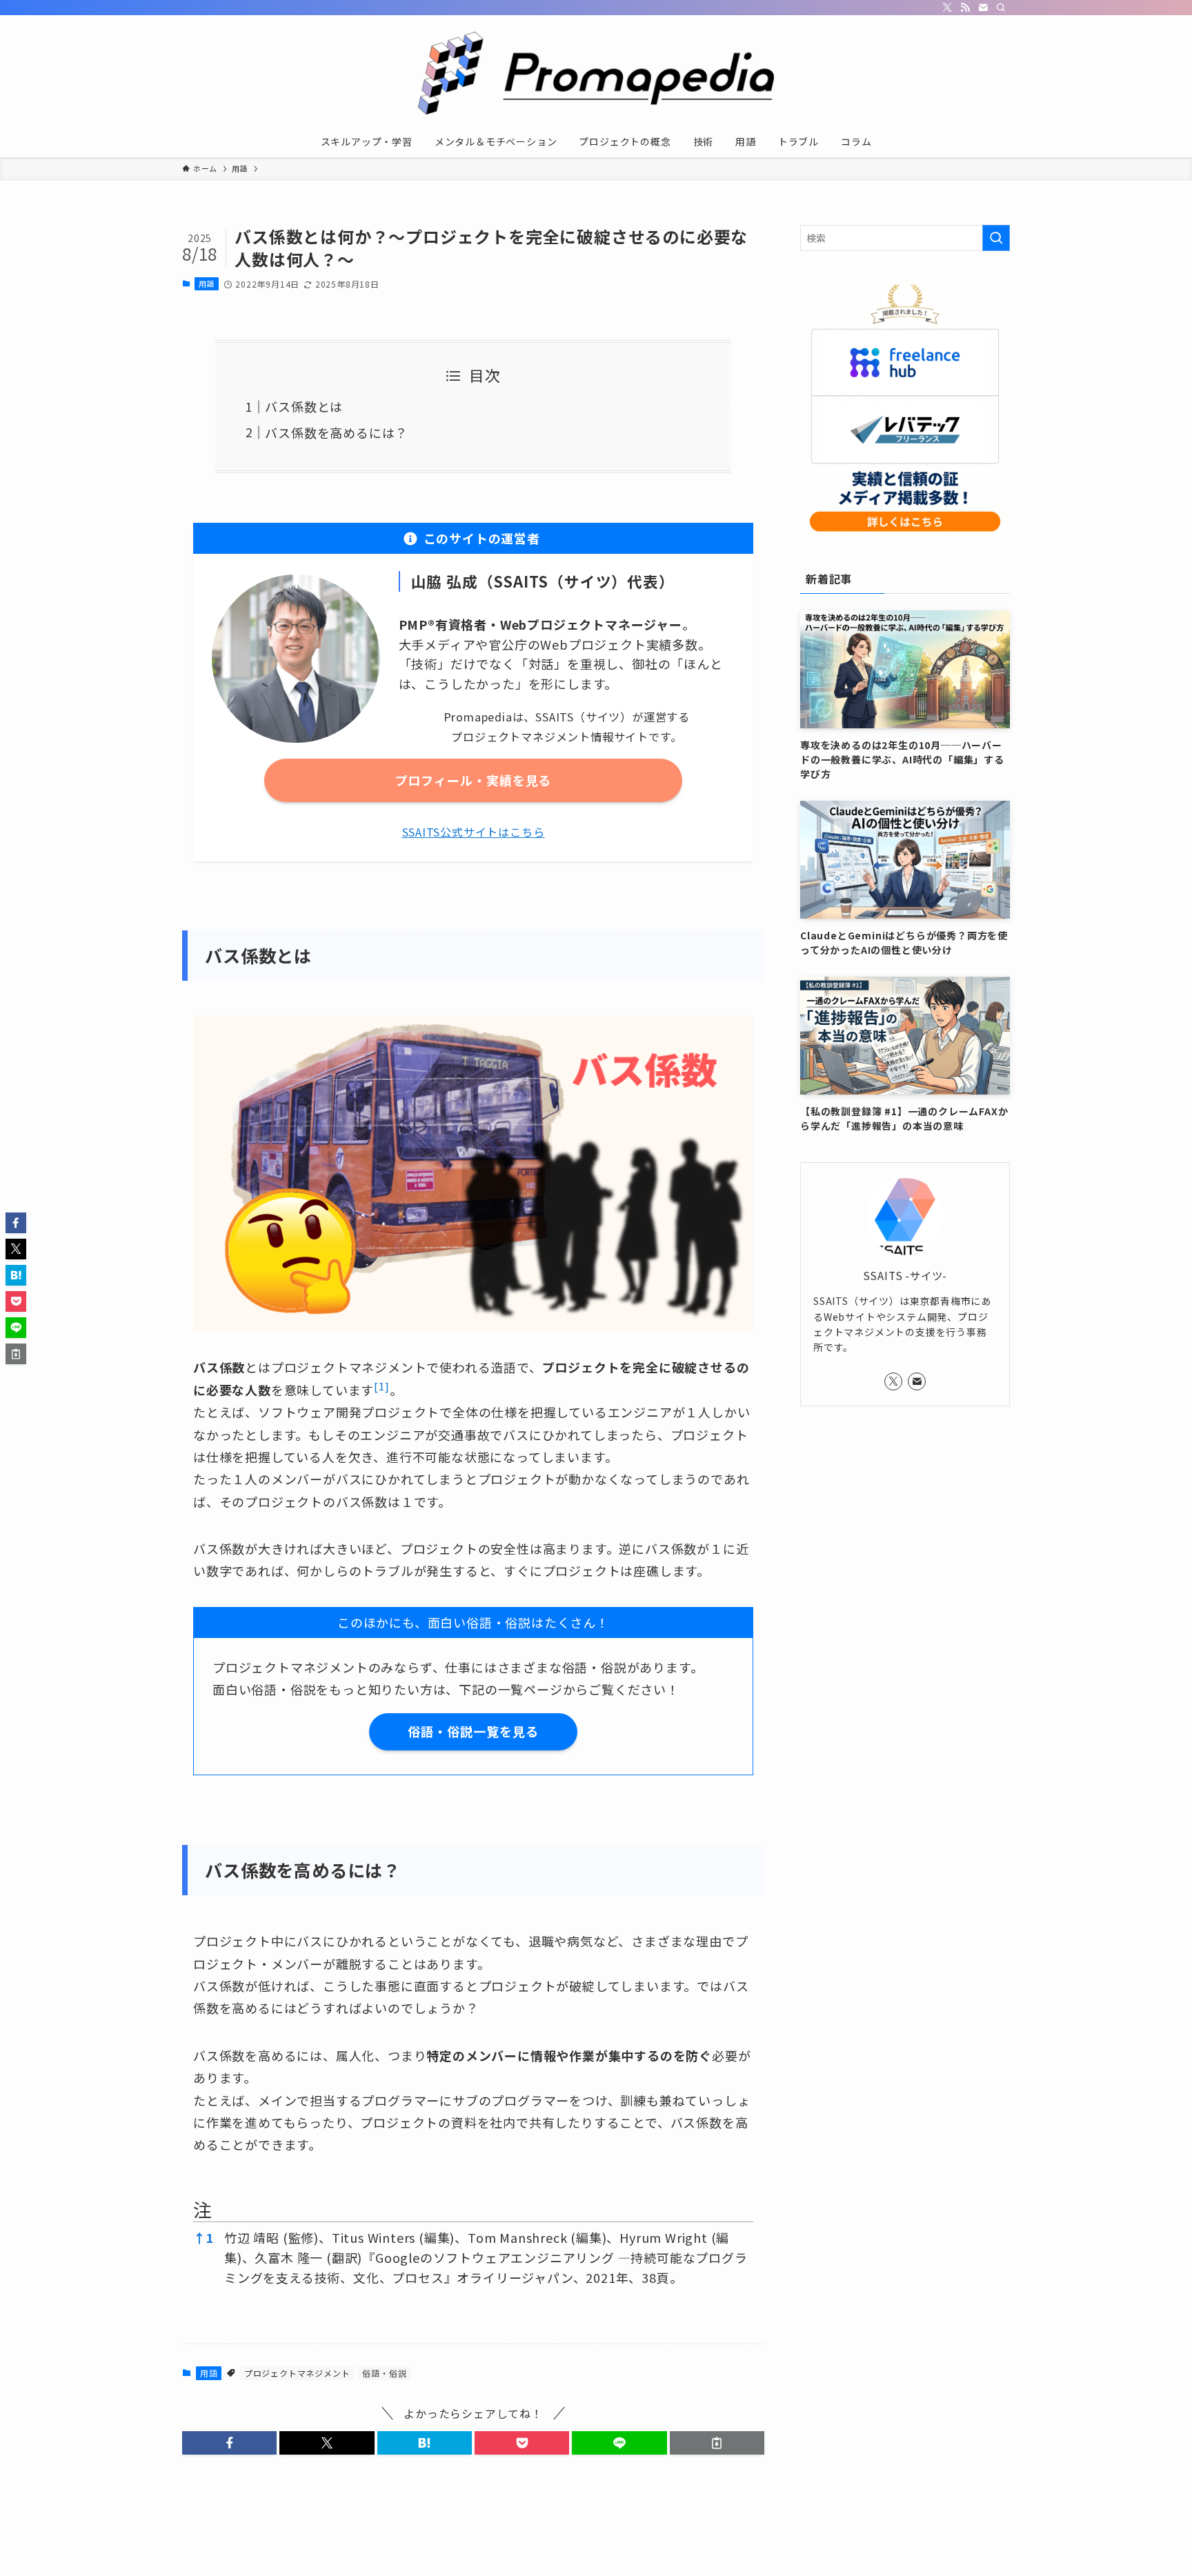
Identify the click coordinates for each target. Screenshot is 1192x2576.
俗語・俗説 (384, 2373)
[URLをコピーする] (717, 2443)
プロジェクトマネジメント (297, 2373)
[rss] (965, 8)
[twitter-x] (947, 8)
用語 (207, 283)
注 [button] (203, 2209)
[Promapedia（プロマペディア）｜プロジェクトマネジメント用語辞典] (596, 73)
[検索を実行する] (996, 238)
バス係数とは (304, 406)
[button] (381, 1390)
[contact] (983, 8)
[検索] (1001, 8)
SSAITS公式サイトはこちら (474, 832)
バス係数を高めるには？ (336, 432)
